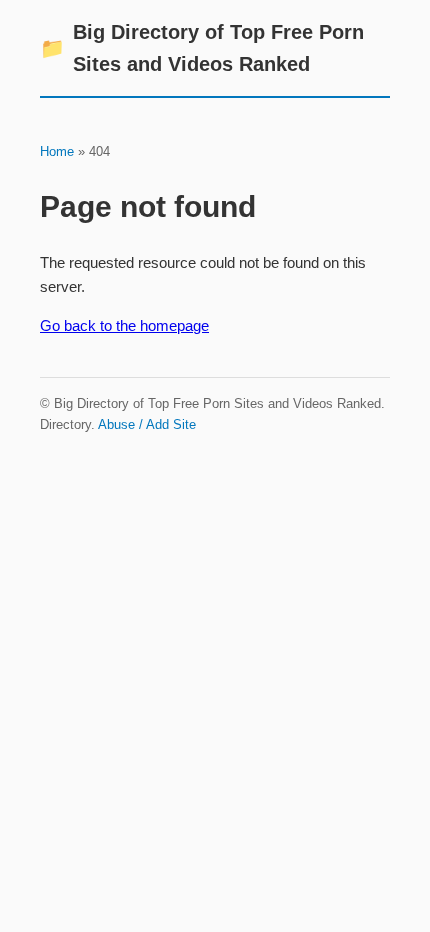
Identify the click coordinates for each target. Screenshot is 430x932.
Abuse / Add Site (147, 424)
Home (57, 151)
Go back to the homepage (124, 325)
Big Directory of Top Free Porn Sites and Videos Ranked (202, 48)
